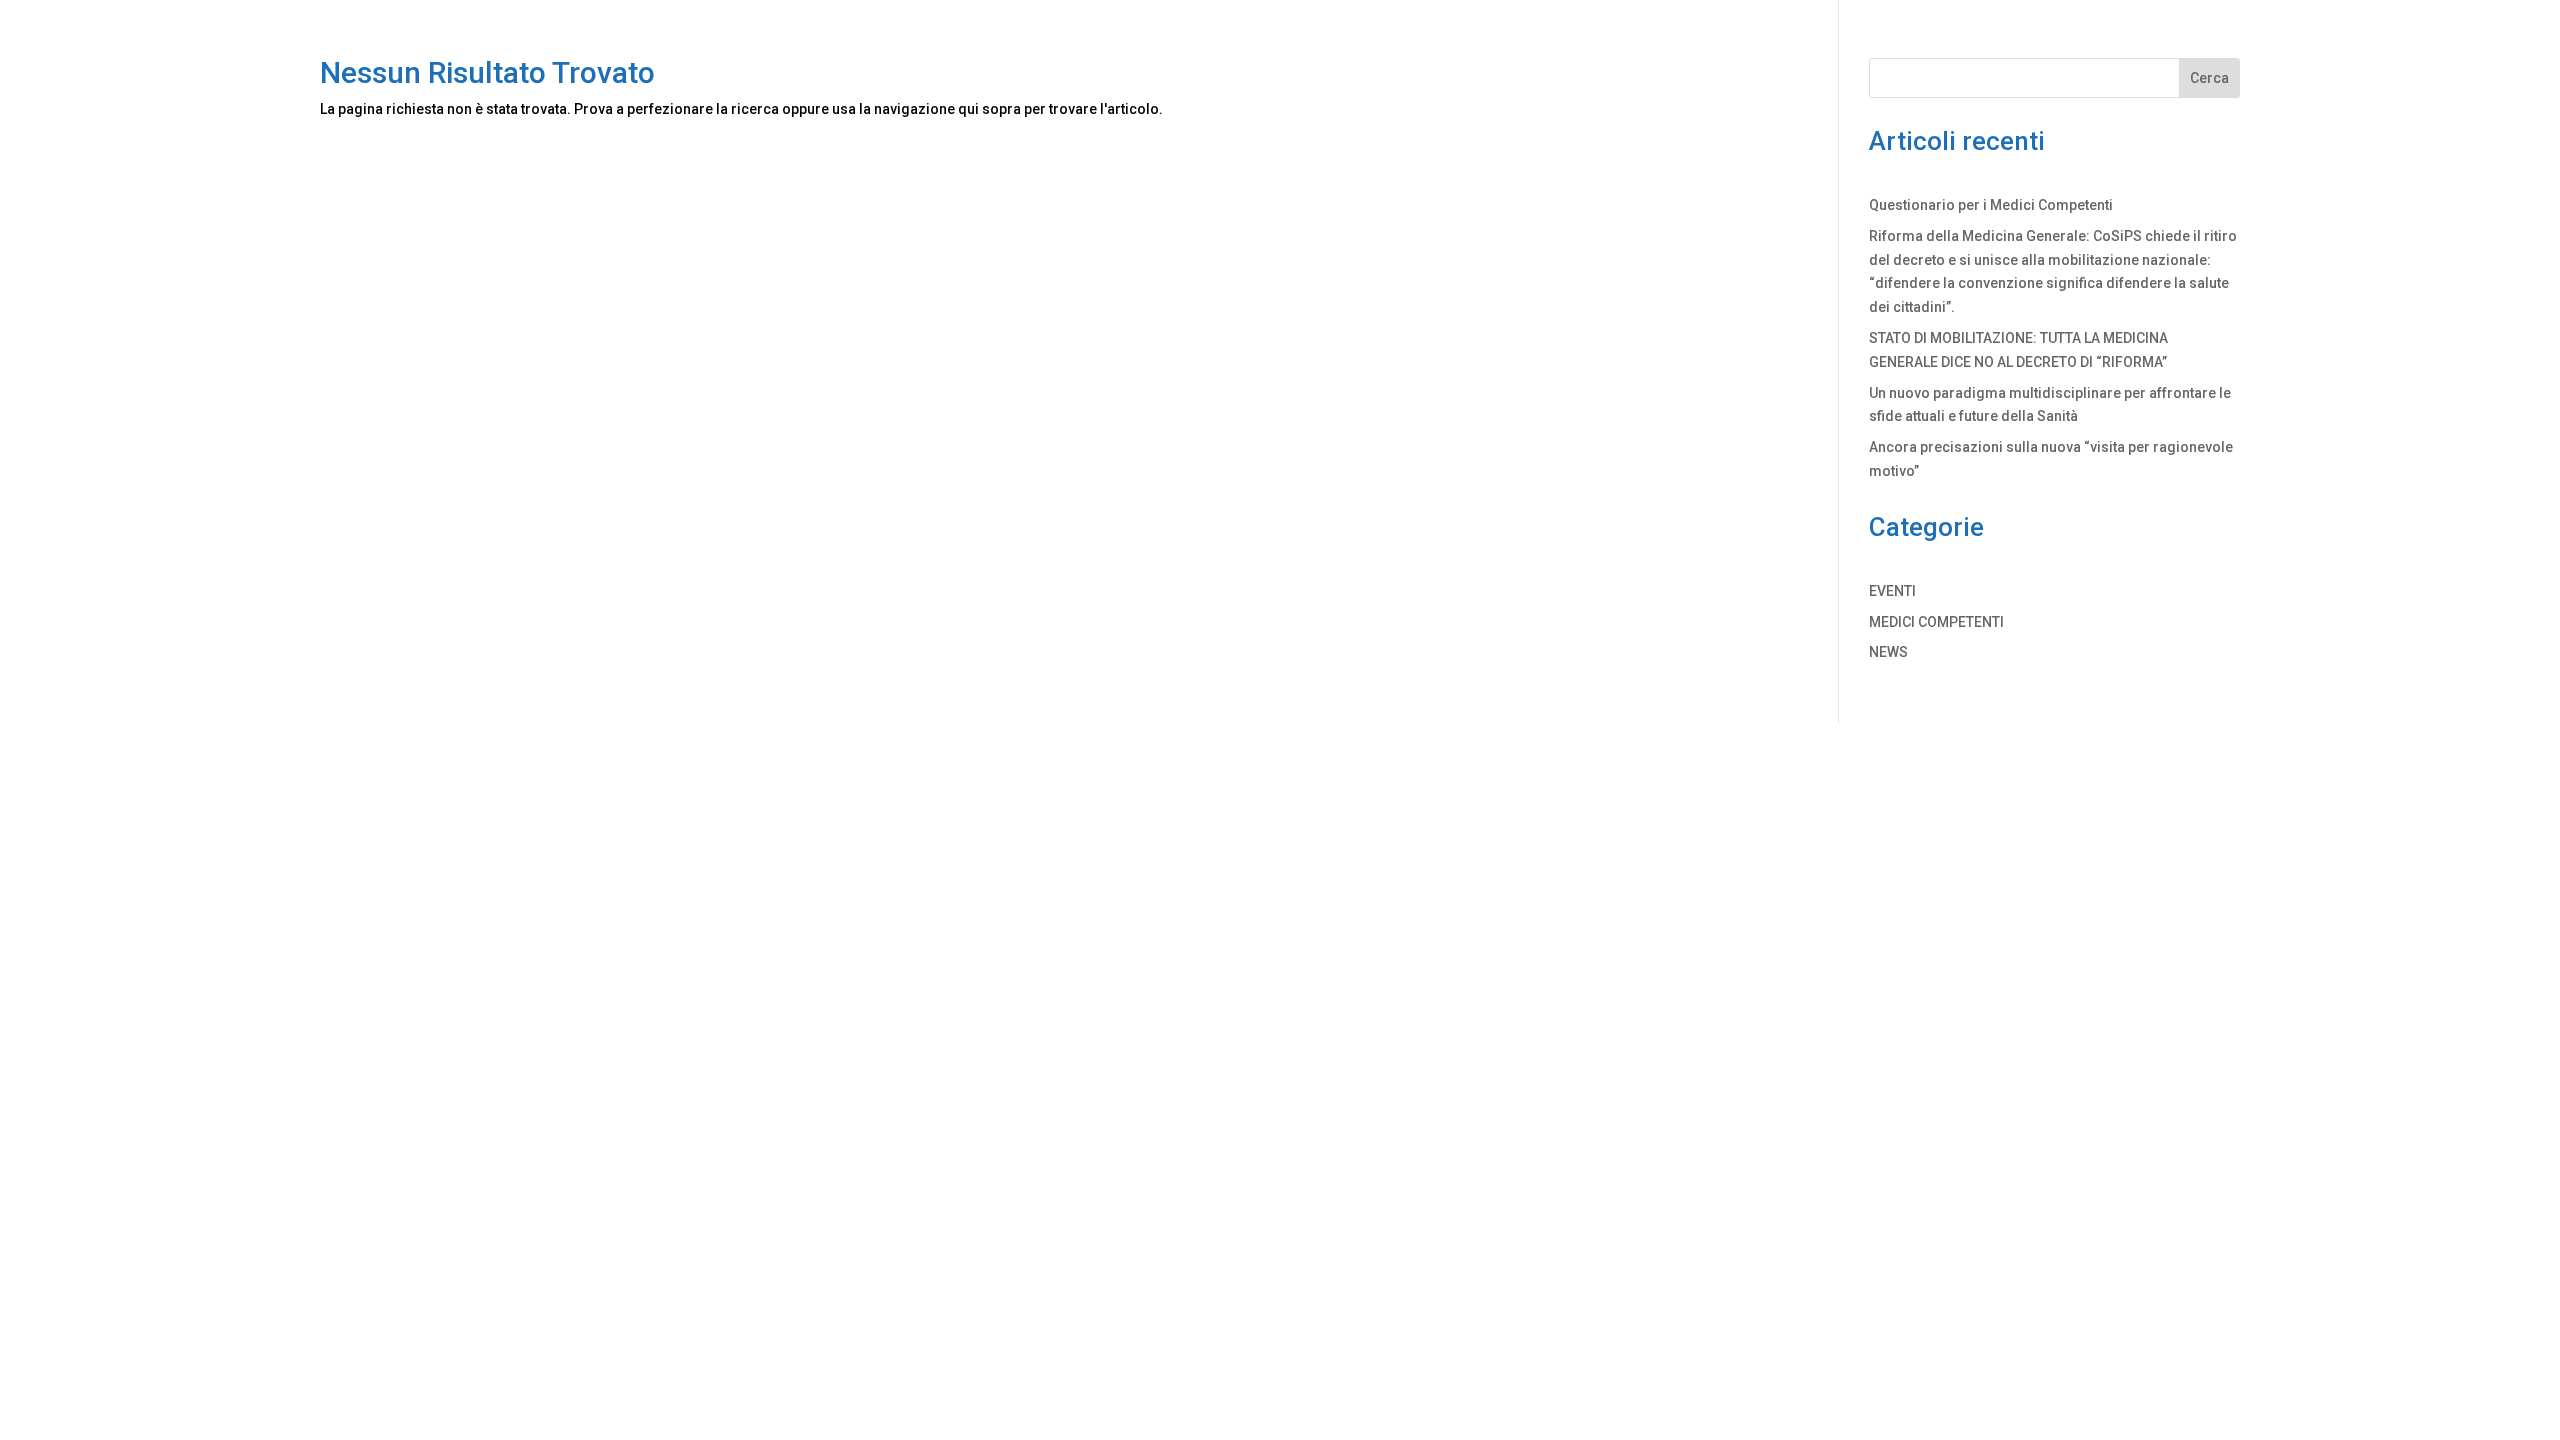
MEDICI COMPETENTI (1936, 622)
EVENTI (1892, 591)
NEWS (1888, 652)
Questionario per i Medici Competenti (1991, 205)
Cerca (2209, 78)
